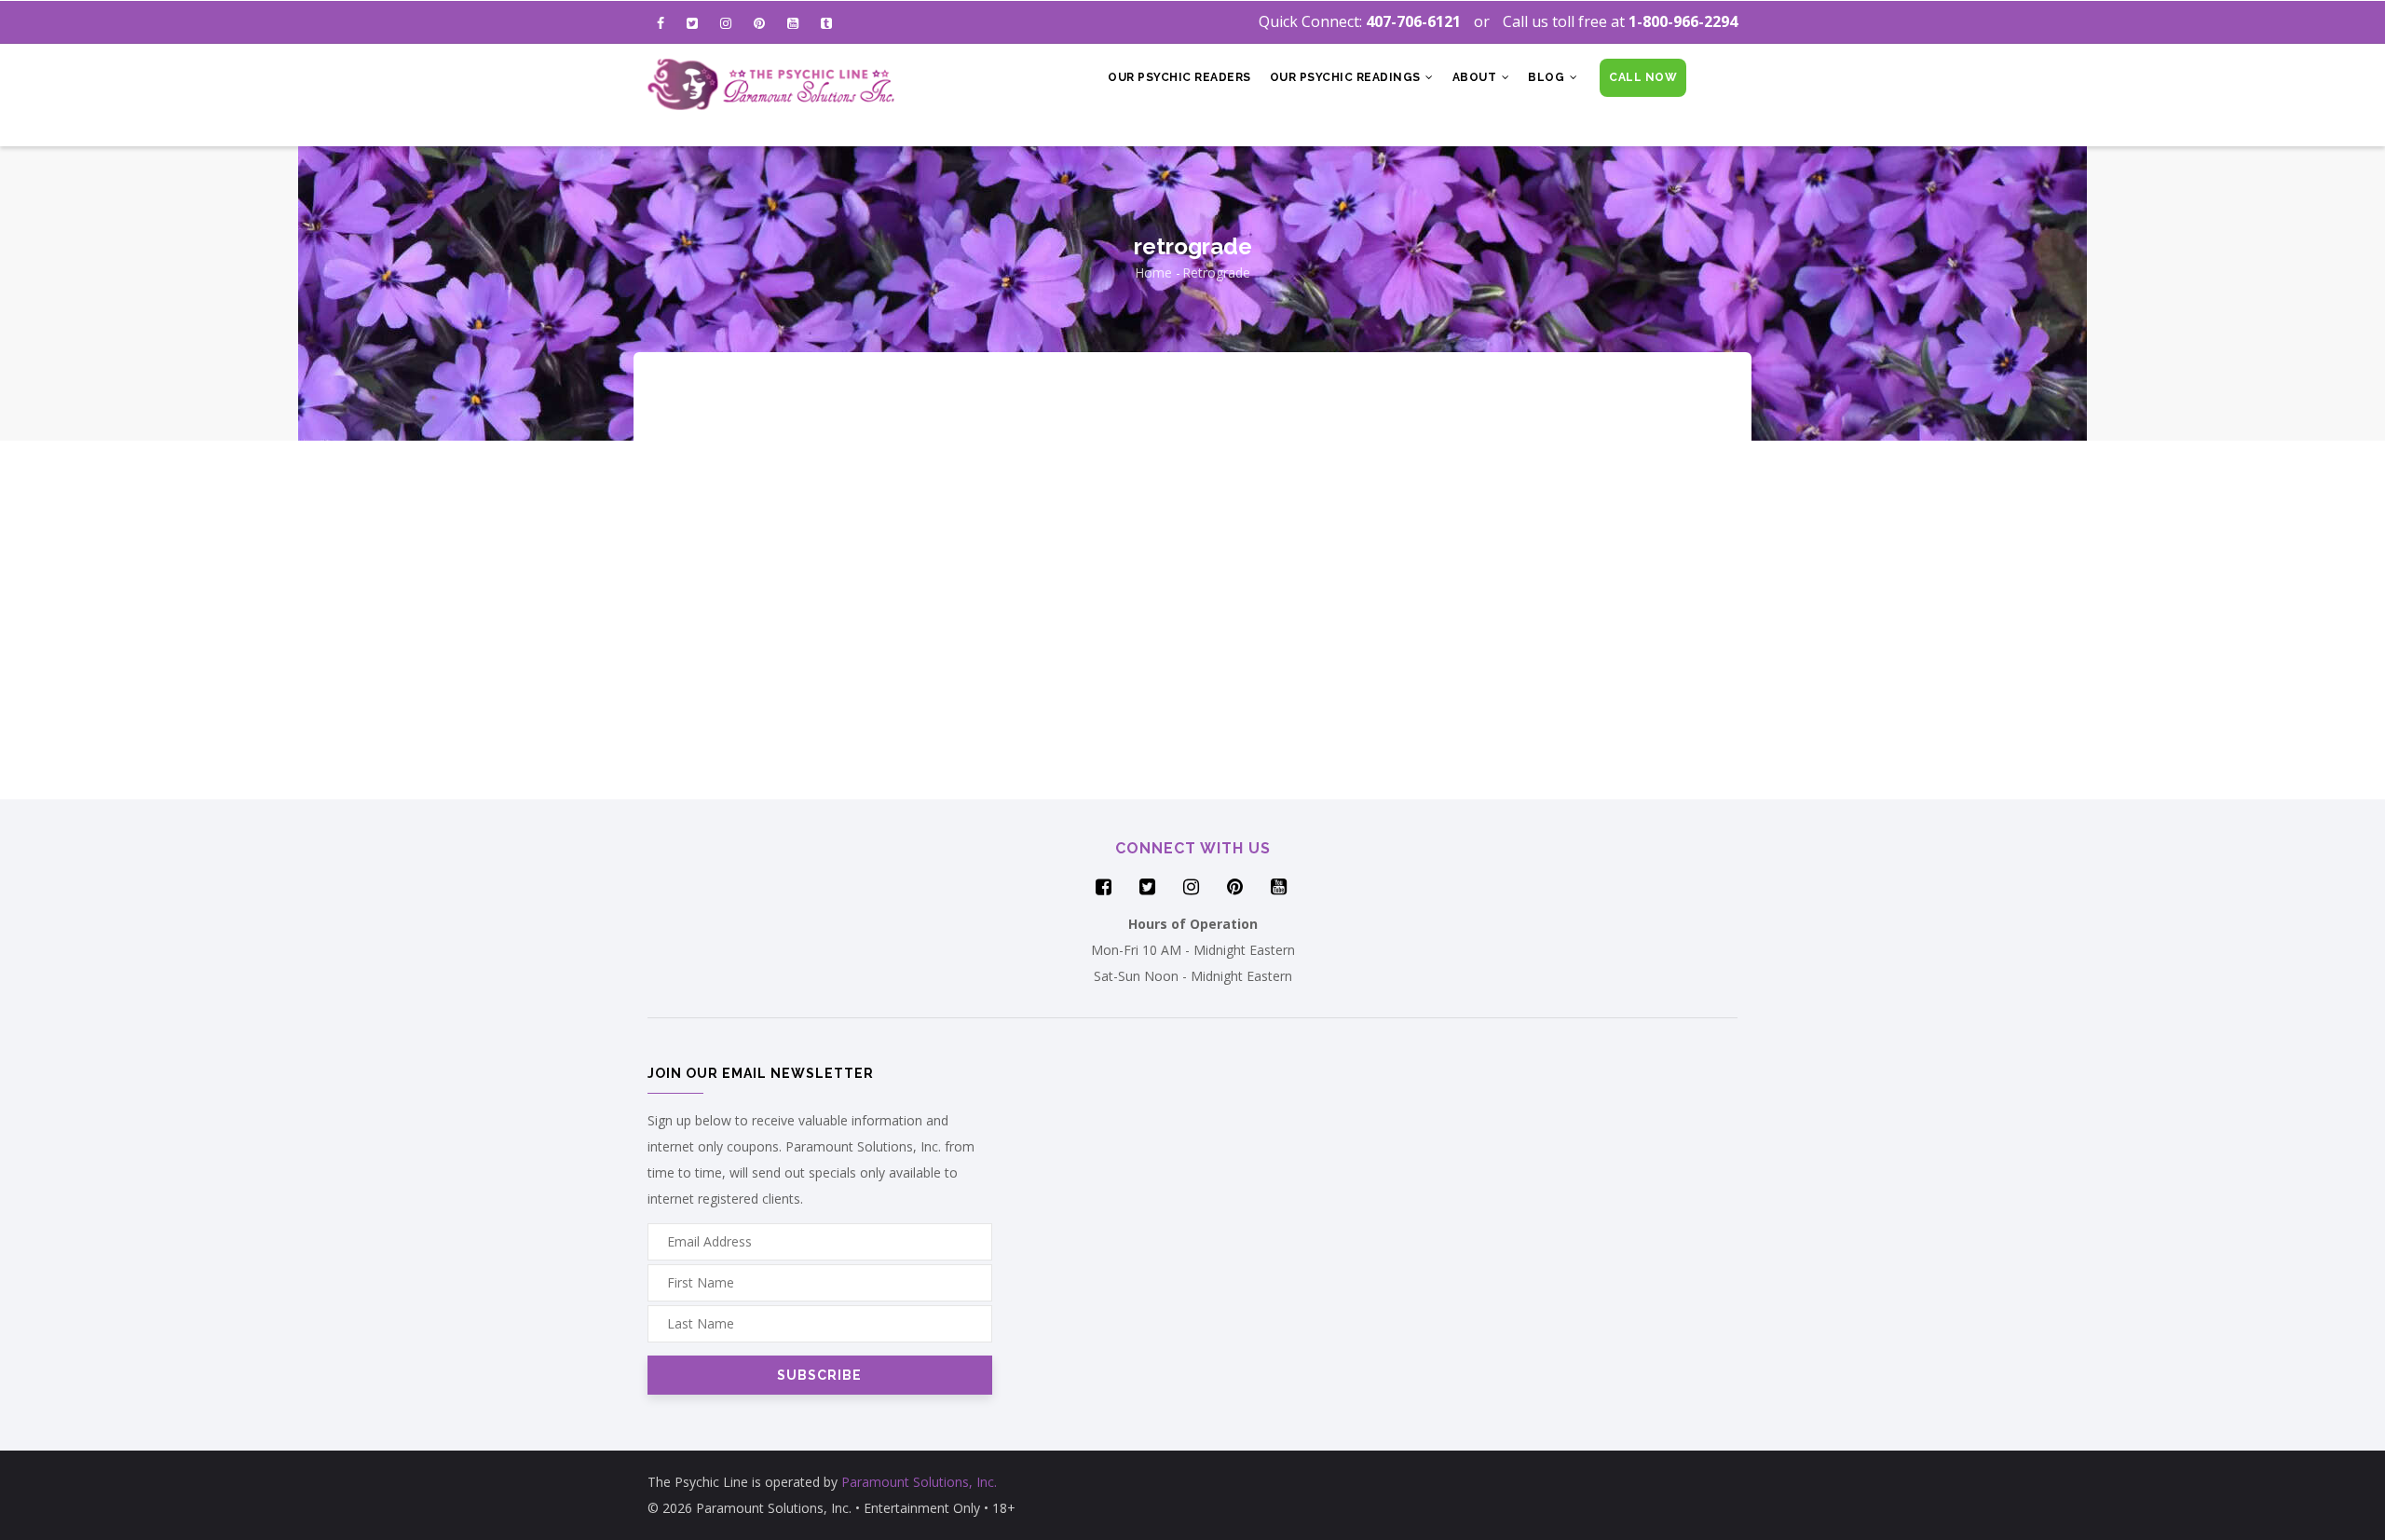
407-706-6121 (1413, 21)
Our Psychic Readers (1179, 77)
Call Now (1643, 77)
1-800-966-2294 (1683, 21)
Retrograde (1216, 273)
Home (1153, 273)
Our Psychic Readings (1347, 77)
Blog (1548, 77)
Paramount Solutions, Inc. (919, 1482)
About (1476, 77)
